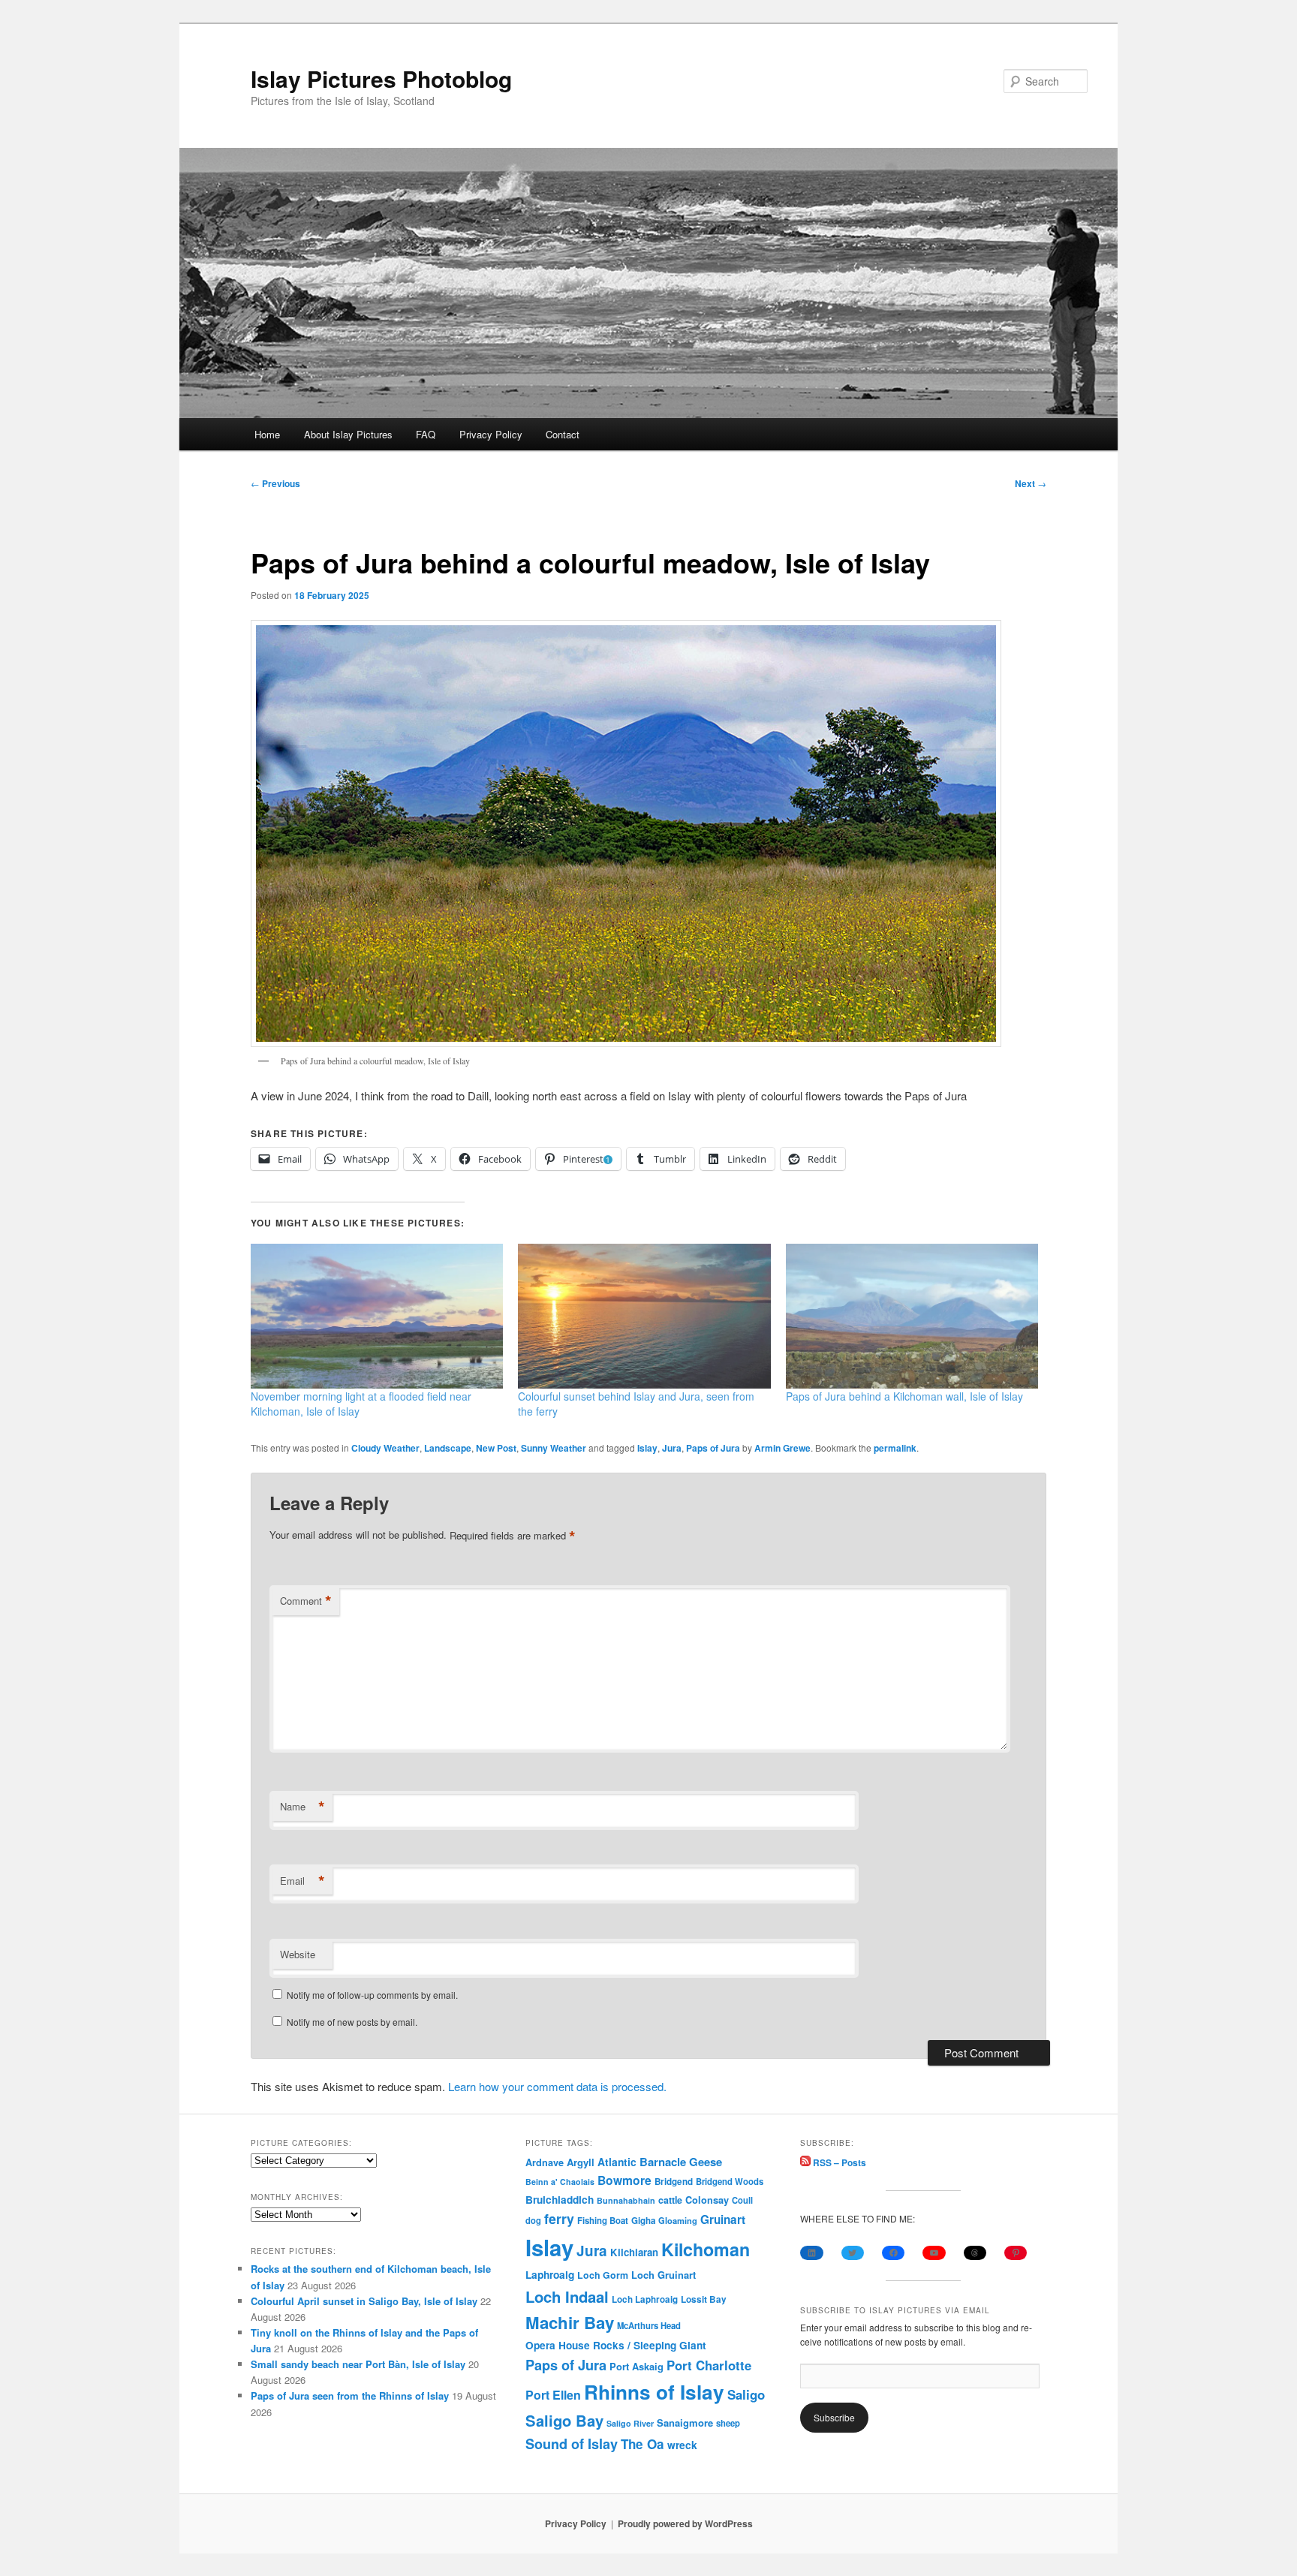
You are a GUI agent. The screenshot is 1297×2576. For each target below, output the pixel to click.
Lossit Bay (704, 2299)
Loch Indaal (567, 2296)
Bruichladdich (560, 2200)
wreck (682, 2445)
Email (302, 1881)
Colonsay (707, 2200)
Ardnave (545, 2162)
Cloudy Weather (385, 1448)
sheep (728, 2423)
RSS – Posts (838, 2162)
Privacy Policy (491, 434)
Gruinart (723, 2219)
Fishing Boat (603, 2221)
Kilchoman (706, 2249)
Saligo (746, 2394)
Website (298, 1954)
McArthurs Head (649, 2325)
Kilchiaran (634, 2252)
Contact (563, 434)
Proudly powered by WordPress (685, 2523)
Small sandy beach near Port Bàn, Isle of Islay (358, 2364)
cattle (670, 2200)
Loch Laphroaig (645, 2299)
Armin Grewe (782, 1448)
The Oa (642, 2444)
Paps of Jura (713, 1448)
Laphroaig (550, 2274)
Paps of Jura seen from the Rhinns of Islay (350, 2395)
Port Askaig (636, 2366)
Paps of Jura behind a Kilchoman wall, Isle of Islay (904, 1396)
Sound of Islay (572, 2444)
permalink (895, 1448)
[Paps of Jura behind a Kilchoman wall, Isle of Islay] (912, 1316)
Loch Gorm (603, 2275)
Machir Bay (570, 2322)
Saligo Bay (564, 2420)
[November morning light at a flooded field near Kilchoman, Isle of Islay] (377, 1316)
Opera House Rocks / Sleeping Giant (616, 2345)
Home (267, 434)
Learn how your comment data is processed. (557, 2086)
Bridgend (674, 2182)
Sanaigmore (685, 2423)
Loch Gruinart (664, 2275)
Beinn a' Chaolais (560, 2182)
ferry (559, 2218)
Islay (647, 1448)
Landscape (448, 1448)
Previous (275, 483)
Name (302, 1807)
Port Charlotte (709, 2365)
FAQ (426, 434)
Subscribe (834, 2417)
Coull (742, 2200)
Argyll (581, 2162)
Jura (672, 1448)
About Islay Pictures (348, 434)
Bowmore (624, 2180)
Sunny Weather (554, 1448)
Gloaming (678, 2220)
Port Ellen (553, 2395)
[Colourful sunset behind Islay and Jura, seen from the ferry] (644, 1316)
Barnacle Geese (681, 2162)
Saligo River (630, 2423)
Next (1031, 483)
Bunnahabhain (626, 2200)
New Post (496, 1448)
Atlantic (617, 2162)
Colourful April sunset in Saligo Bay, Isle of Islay (364, 2301)
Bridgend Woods (730, 2181)
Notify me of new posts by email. (352, 2022)
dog (533, 2220)
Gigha (643, 2221)
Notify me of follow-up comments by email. (372, 1995)
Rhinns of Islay (654, 2392)
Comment (306, 1601)
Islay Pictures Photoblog (381, 78)
